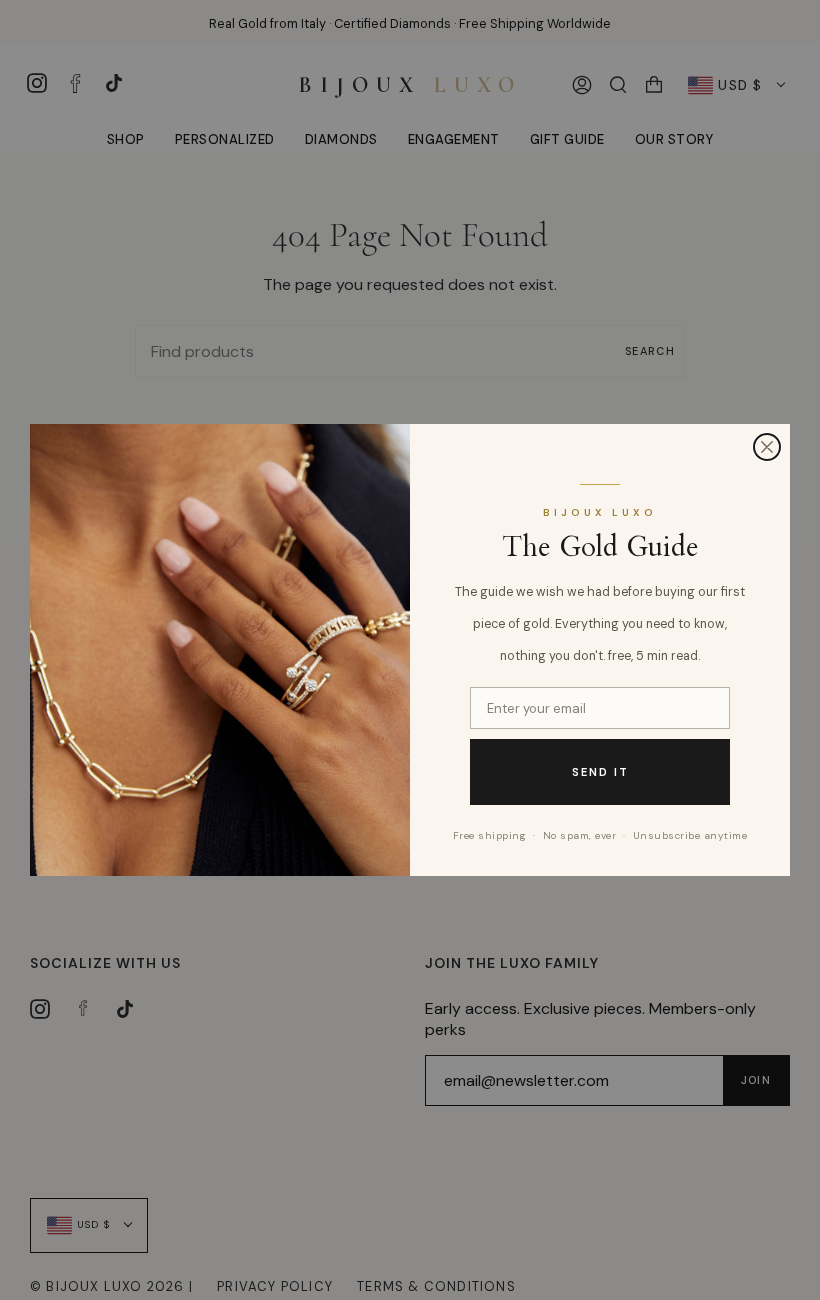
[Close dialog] (767, 447)
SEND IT (600, 772)
